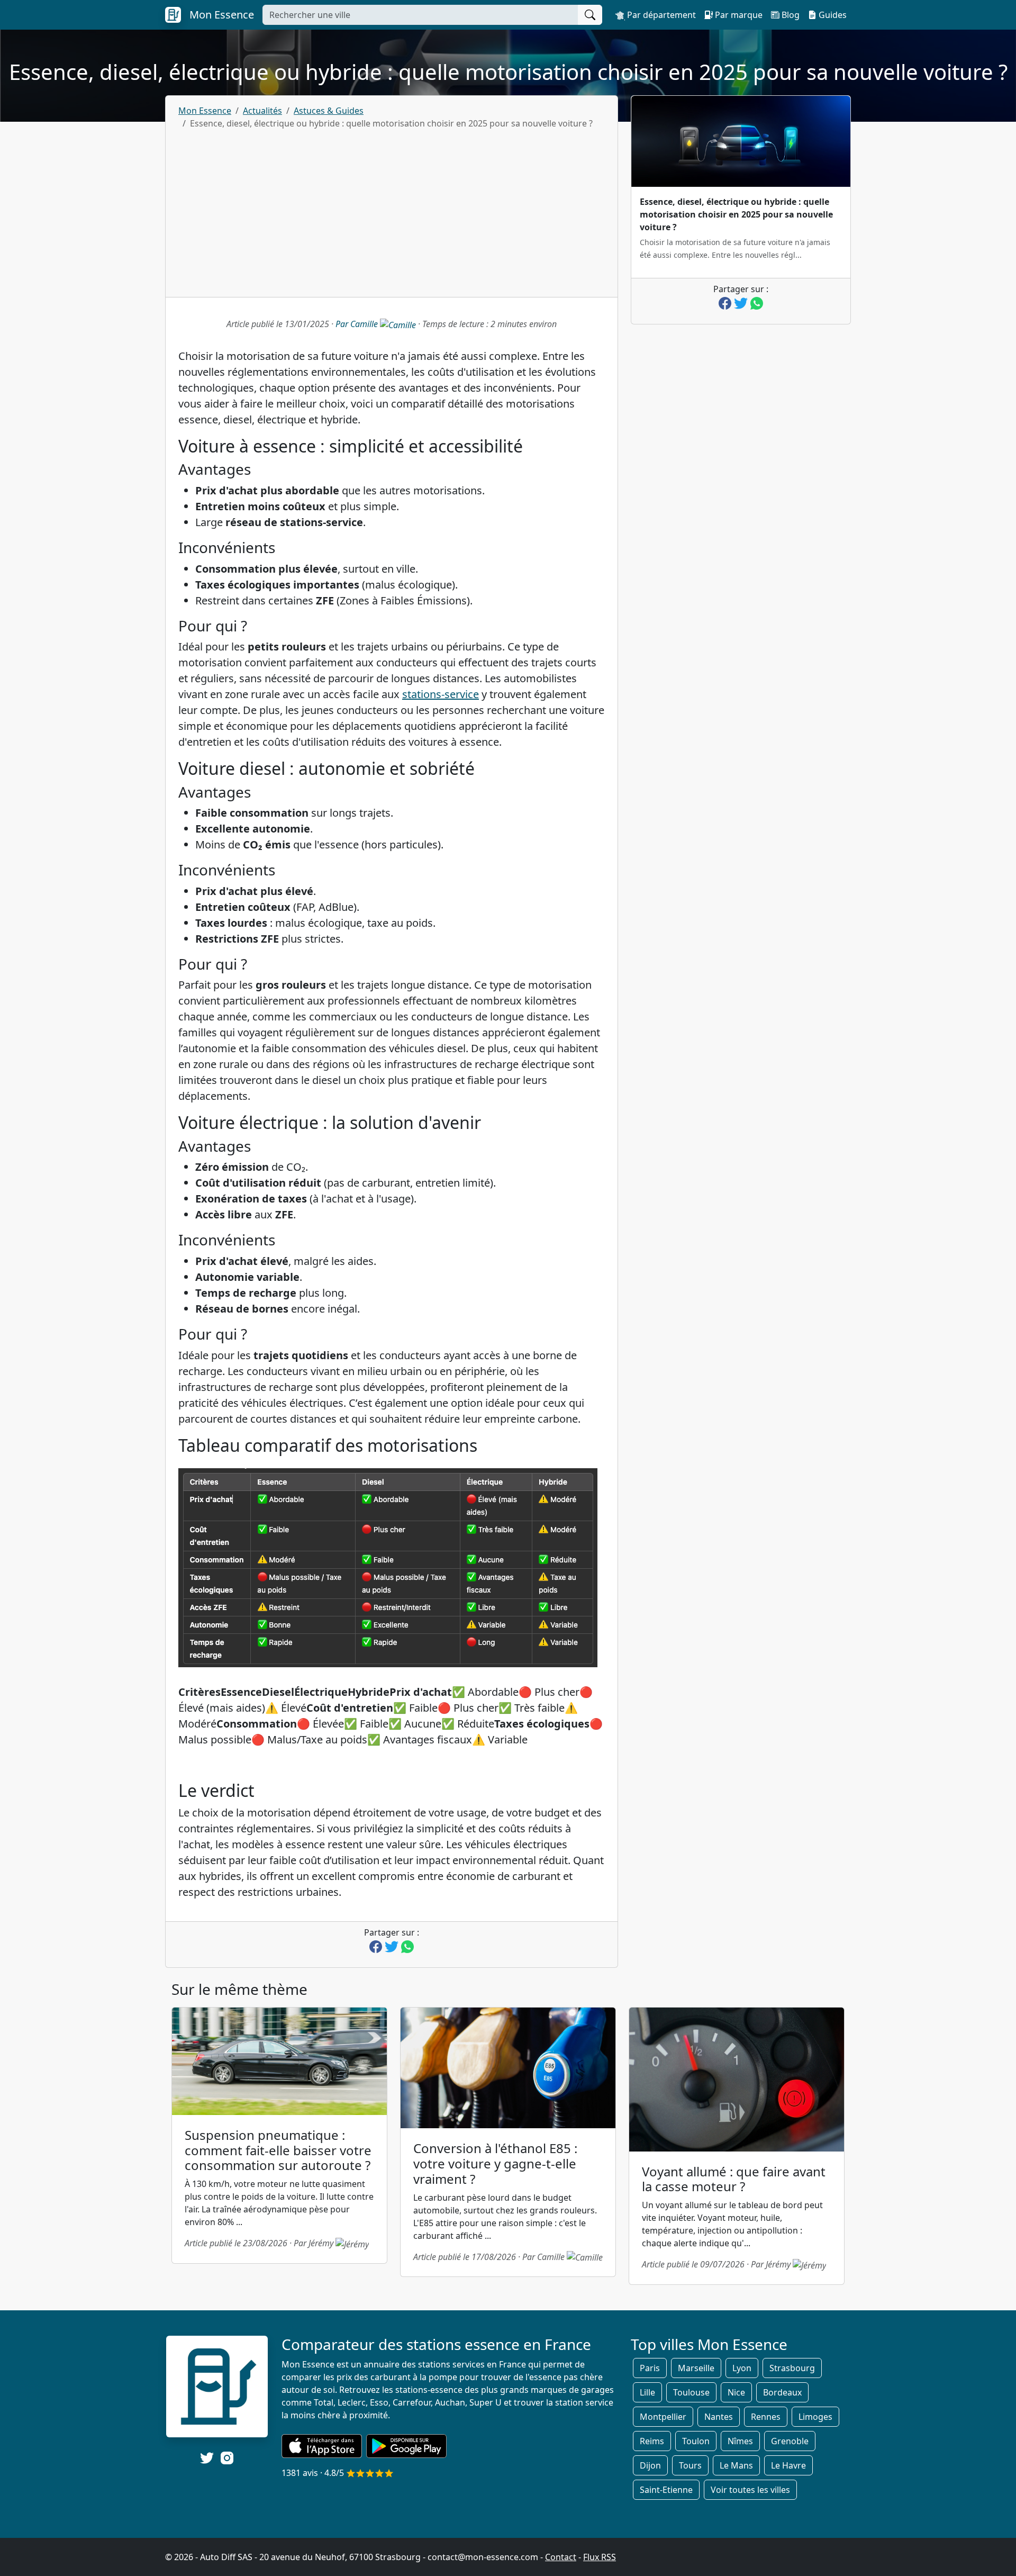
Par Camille (358, 324)
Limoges (815, 2417)
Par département (660, 15)
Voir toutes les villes (750, 2490)
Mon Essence (205, 111)
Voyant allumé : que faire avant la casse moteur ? (734, 2179)
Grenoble (790, 2441)
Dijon (650, 2465)
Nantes (719, 2417)
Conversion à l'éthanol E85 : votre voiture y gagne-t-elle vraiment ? (495, 2163)
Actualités (262, 111)
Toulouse (691, 2392)
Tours (690, 2465)
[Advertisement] (392, 209)
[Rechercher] (590, 15)
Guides (832, 15)
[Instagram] (227, 2457)
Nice (736, 2392)
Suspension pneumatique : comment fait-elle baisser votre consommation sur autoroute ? (278, 2150)
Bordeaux (782, 2392)
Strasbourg (792, 2368)
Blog (790, 15)
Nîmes (740, 2441)
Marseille (696, 2368)
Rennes (766, 2417)
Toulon (696, 2441)
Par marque (738, 15)
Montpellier (663, 2417)
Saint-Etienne (666, 2490)
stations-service (441, 694)
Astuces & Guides (329, 111)
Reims (652, 2441)
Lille (647, 2392)
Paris (650, 2368)
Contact (561, 2557)
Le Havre (788, 2465)
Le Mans (736, 2465)
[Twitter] (207, 2458)
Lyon (742, 2368)
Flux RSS (600, 2557)
